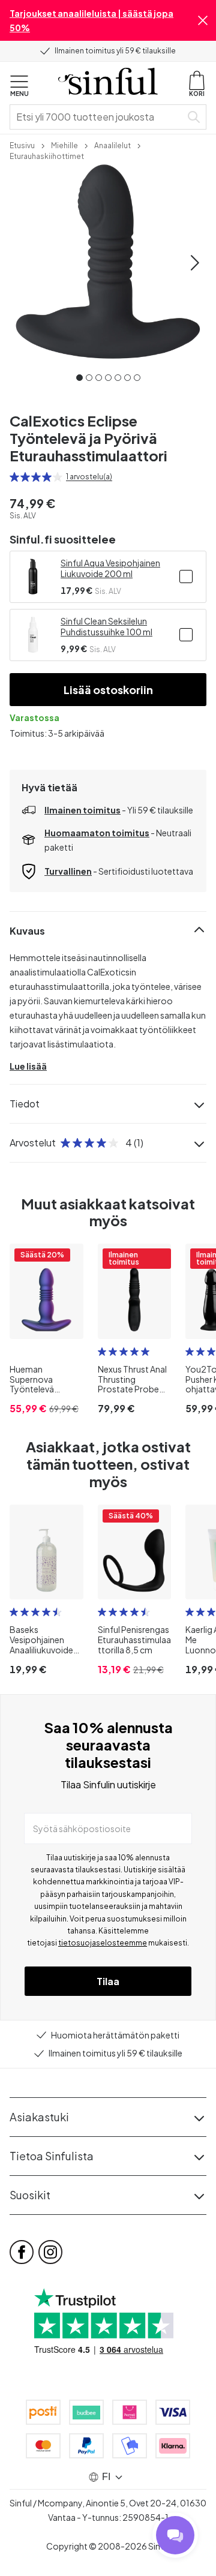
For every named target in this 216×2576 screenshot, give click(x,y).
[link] (22, 145)
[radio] (14, 477)
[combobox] (98, 117)
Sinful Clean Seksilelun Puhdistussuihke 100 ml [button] (106, 626)
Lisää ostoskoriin (108, 690)
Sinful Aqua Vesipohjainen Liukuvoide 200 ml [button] (110, 568)
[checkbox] (186, 577)
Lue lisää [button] (28, 1066)
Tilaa (108, 1981)
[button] (203, 20)
